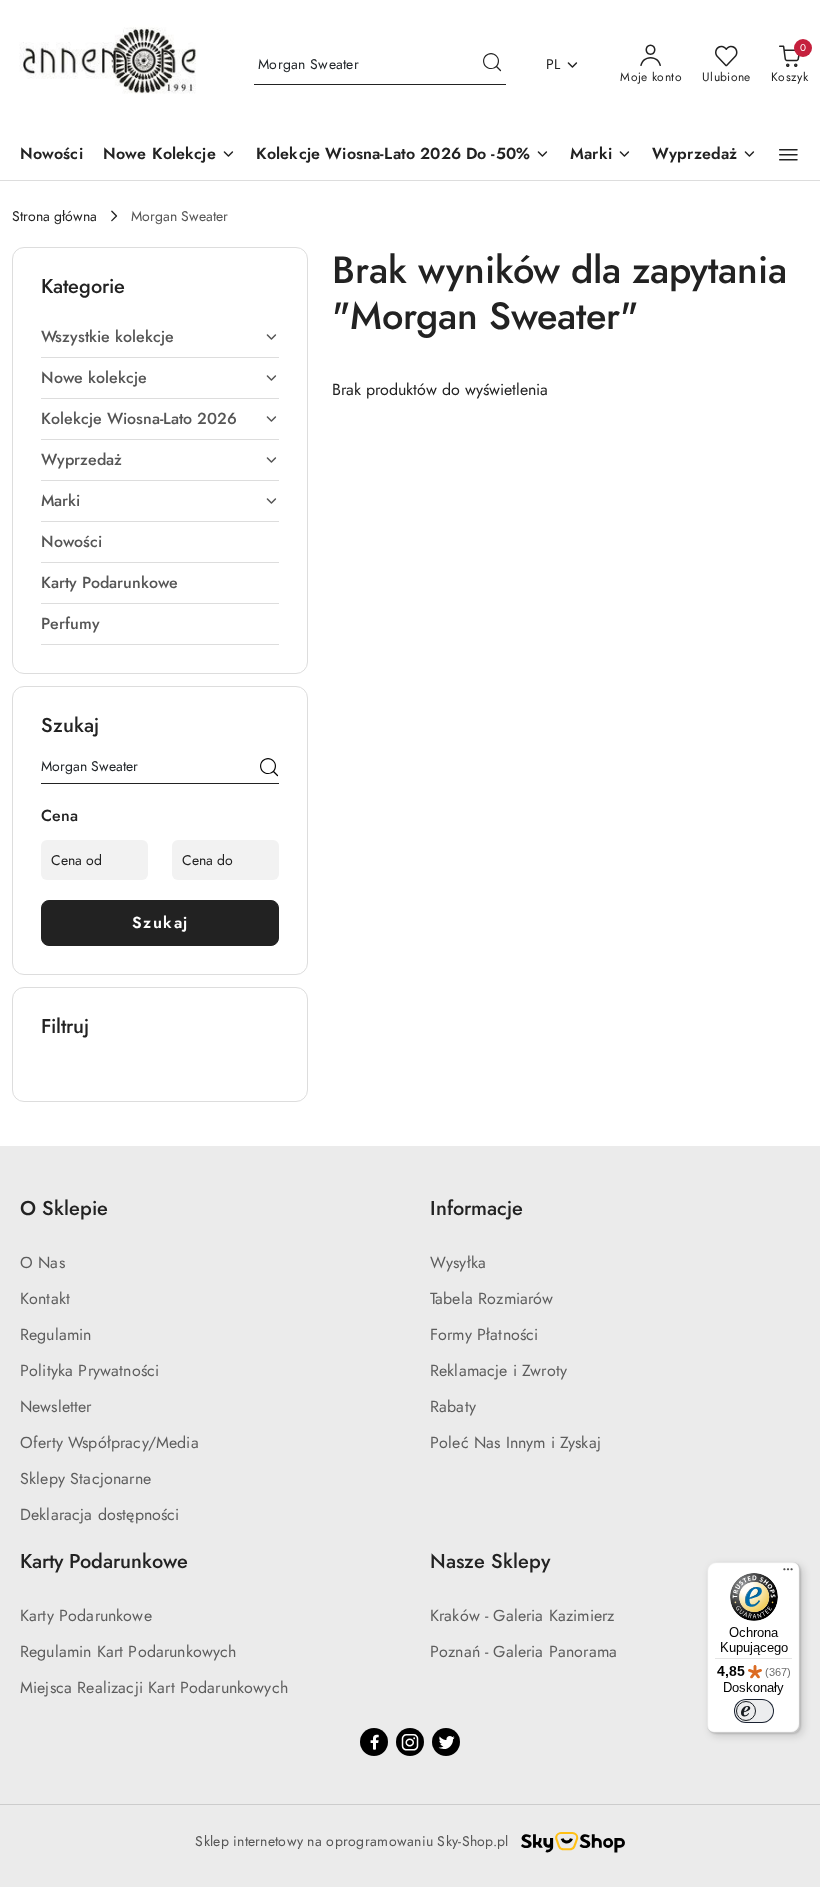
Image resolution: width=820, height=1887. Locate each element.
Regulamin (55, 1334)
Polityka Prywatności (89, 1370)
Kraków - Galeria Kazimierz (522, 1615)
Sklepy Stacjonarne (85, 1478)
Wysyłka (458, 1262)
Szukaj (160, 922)
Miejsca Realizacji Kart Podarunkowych (154, 1687)
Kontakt (45, 1298)
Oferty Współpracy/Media (109, 1442)
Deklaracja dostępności (100, 1514)
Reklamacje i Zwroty (498, 1370)
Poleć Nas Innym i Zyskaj (515, 1442)
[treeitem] (160, 337)
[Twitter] (446, 1742)
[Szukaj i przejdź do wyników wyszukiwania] (492, 65)
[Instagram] (410, 1742)
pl (553, 64)
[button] (788, 155)
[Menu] (788, 1574)
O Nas (42, 1262)
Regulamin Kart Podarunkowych (128, 1651)
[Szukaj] (269, 770)
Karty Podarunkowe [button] (104, 1561)
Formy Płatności (484, 1334)
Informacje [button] (476, 1208)
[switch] (754, 1711)
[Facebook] (374, 1742)
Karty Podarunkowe (86, 1615)
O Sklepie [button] (64, 1208)
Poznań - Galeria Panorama (523, 1651)
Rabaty (453, 1406)
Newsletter (56, 1406)
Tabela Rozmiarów (492, 1298)
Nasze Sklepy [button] (490, 1561)
